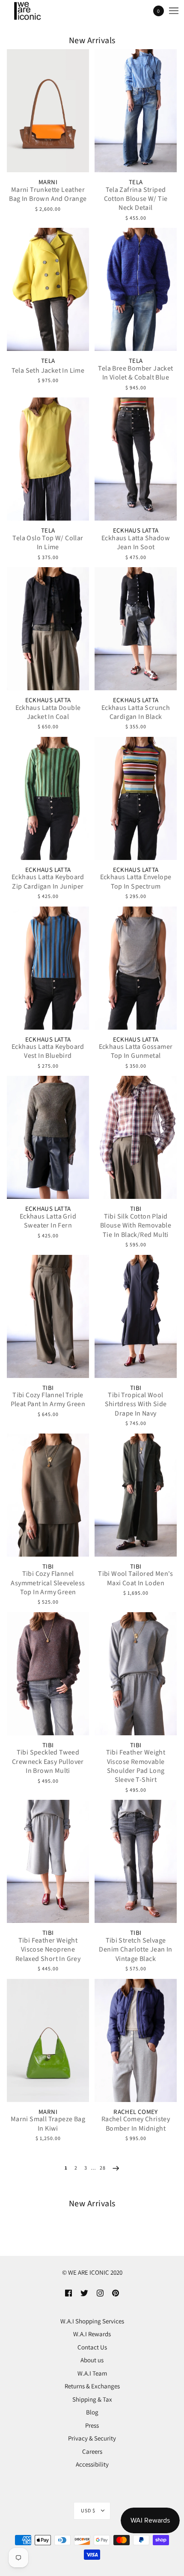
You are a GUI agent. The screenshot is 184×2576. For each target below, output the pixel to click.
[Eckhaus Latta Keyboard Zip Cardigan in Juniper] (48, 798)
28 (103, 2168)
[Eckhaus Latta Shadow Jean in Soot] (136, 459)
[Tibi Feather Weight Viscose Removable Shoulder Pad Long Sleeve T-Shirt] (136, 1674)
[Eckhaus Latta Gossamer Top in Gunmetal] (136, 968)
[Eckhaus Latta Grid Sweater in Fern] (48, 1137)
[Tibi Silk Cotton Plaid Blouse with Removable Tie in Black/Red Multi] (136, 1137)
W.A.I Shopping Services (92, 2321)
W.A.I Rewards (92, 2334)
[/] (36, 11)
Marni (48, 182)
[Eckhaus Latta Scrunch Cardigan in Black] (136, 629)
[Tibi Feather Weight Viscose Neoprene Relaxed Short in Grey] (48, 1861)
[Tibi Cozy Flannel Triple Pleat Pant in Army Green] (48, 1316)
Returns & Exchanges (92, 2386)
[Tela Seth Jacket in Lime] (48, 289)
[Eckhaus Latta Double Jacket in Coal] (48, 629)
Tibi (136, 1209)
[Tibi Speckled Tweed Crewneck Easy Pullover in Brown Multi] (48, 1674)
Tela (136, 182)
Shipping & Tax (92, 2399)
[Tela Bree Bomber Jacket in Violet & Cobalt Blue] (136, 289)
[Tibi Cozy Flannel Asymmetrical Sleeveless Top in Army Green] (48, 1495)
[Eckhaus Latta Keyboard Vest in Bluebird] (48, 968)
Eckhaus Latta (136, 531)
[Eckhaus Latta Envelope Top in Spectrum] (136, 798)
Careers (92, 2451)
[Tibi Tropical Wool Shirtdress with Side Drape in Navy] (136, 1316)
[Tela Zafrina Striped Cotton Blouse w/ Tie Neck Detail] (136, 111)
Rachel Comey (136, 2112)
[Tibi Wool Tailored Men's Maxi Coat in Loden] (136, 1495)
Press (92, 2425)
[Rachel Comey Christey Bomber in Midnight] (136, 2040)
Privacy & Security (92, 2438)
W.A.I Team (92, 2373)
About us (92, 2360)
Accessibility (92, 2464)
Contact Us (92, 2347)
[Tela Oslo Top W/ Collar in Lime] (48, 459)
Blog (92, 2412)
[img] (68, 2293)
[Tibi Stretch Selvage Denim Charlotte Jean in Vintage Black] (136, 1861)
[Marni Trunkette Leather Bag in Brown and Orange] (48, 111)
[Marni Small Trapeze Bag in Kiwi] (48, 2040)
